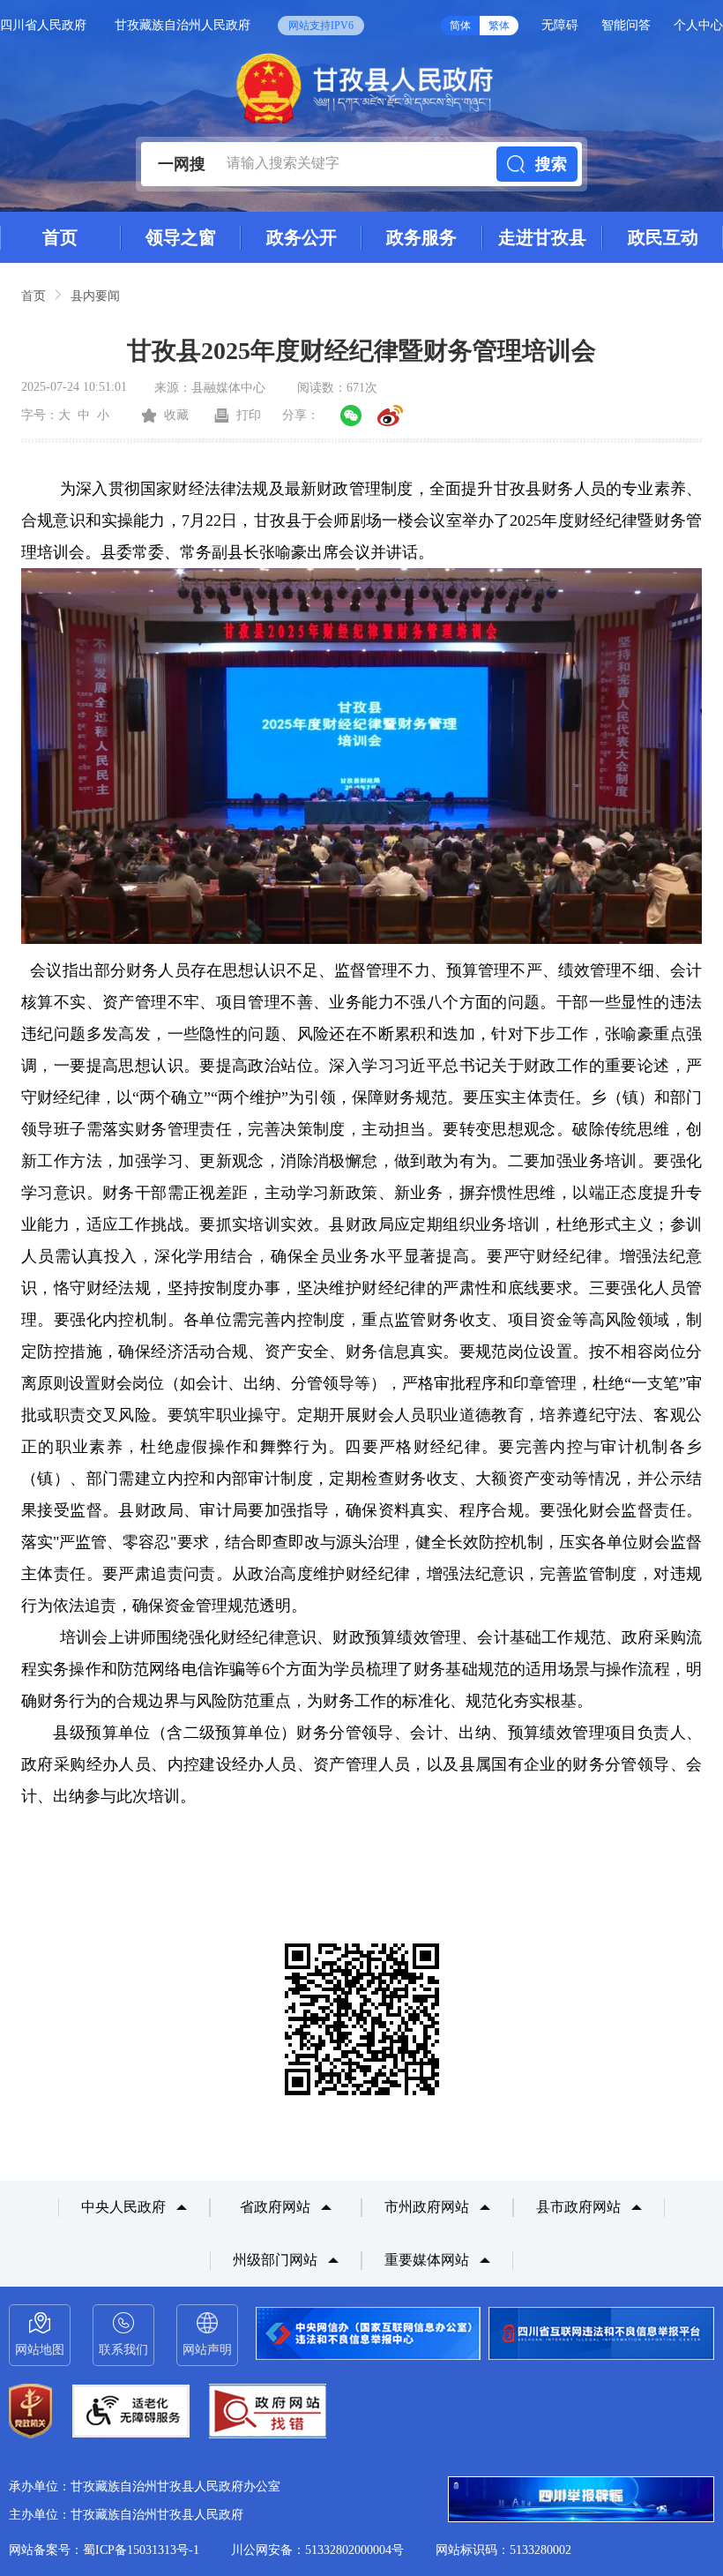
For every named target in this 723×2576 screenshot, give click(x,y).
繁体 (499, 26)
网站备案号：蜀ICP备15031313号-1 (104, 2550)
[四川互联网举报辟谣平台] (581, 2501)
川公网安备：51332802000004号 (317, 2550)
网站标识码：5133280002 (503, 2550)
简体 (460, 26)
